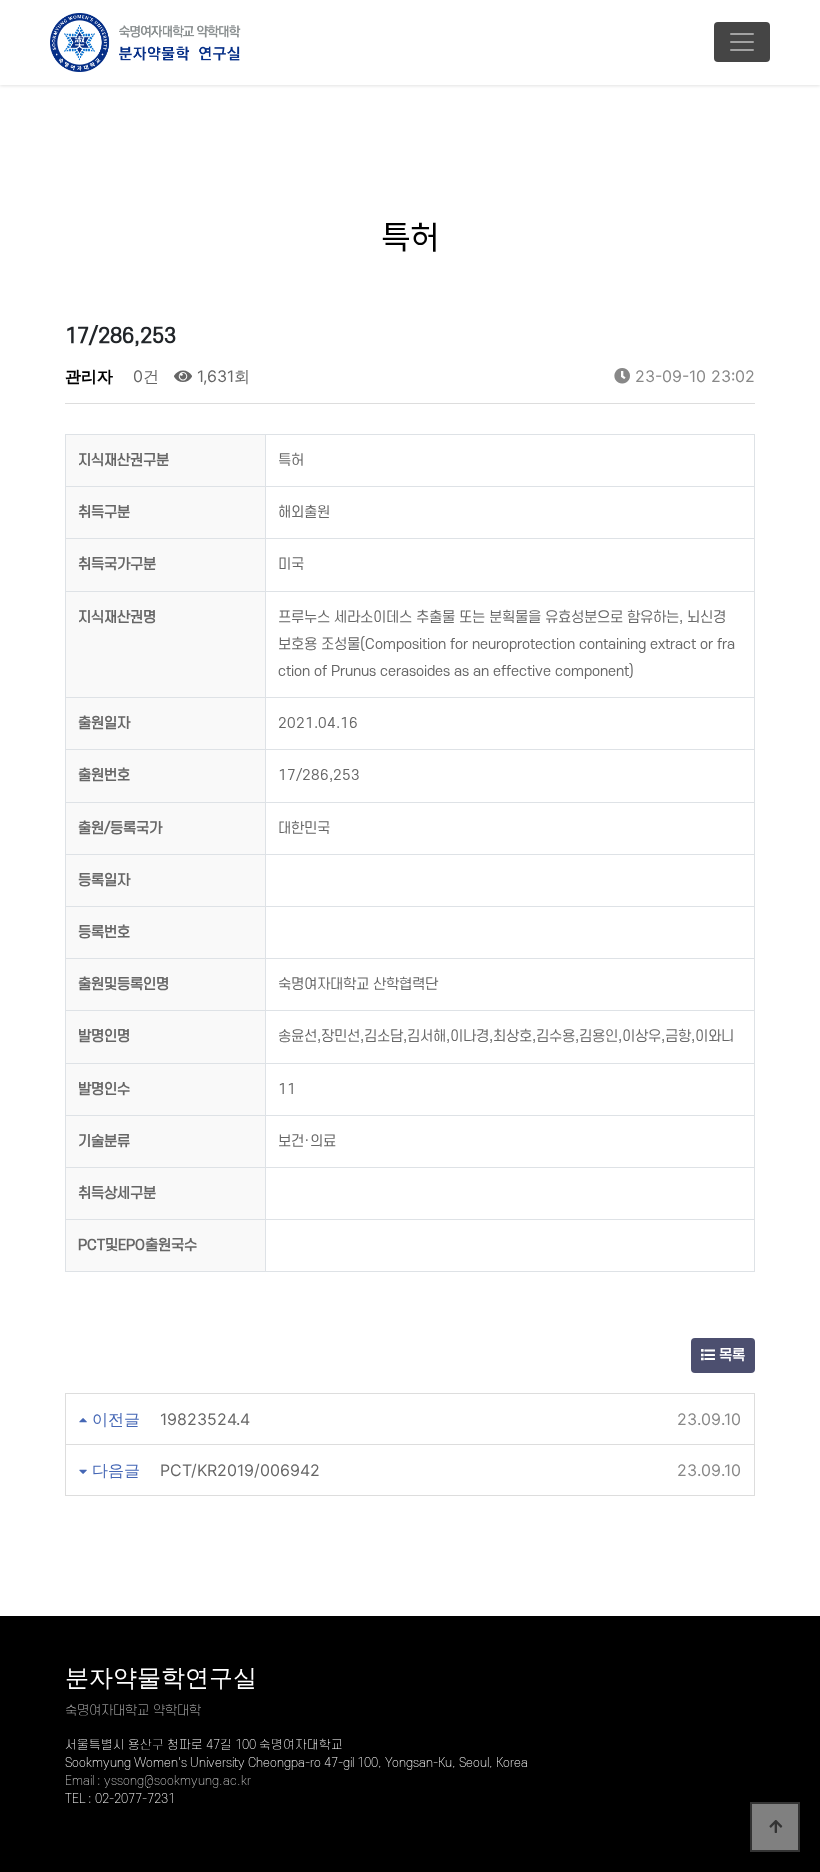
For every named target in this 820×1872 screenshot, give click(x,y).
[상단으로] (775, 1827)
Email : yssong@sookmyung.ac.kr (158, 1781)
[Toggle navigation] (742, 42)
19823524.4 (205, 1419)
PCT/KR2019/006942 (240, 1470)
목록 (730, 1355)
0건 (143, 376)
